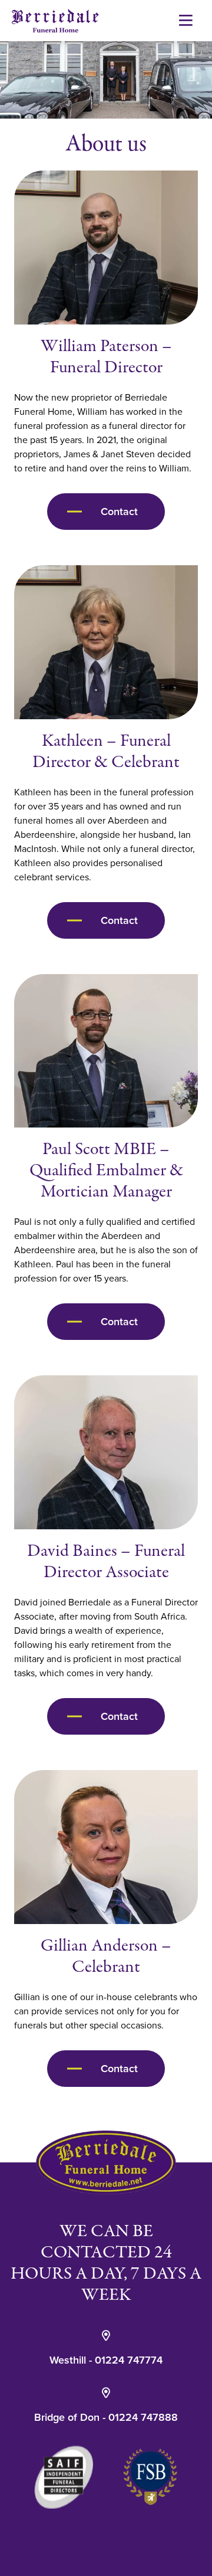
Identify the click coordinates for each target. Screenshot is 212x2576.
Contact (119, 512)
